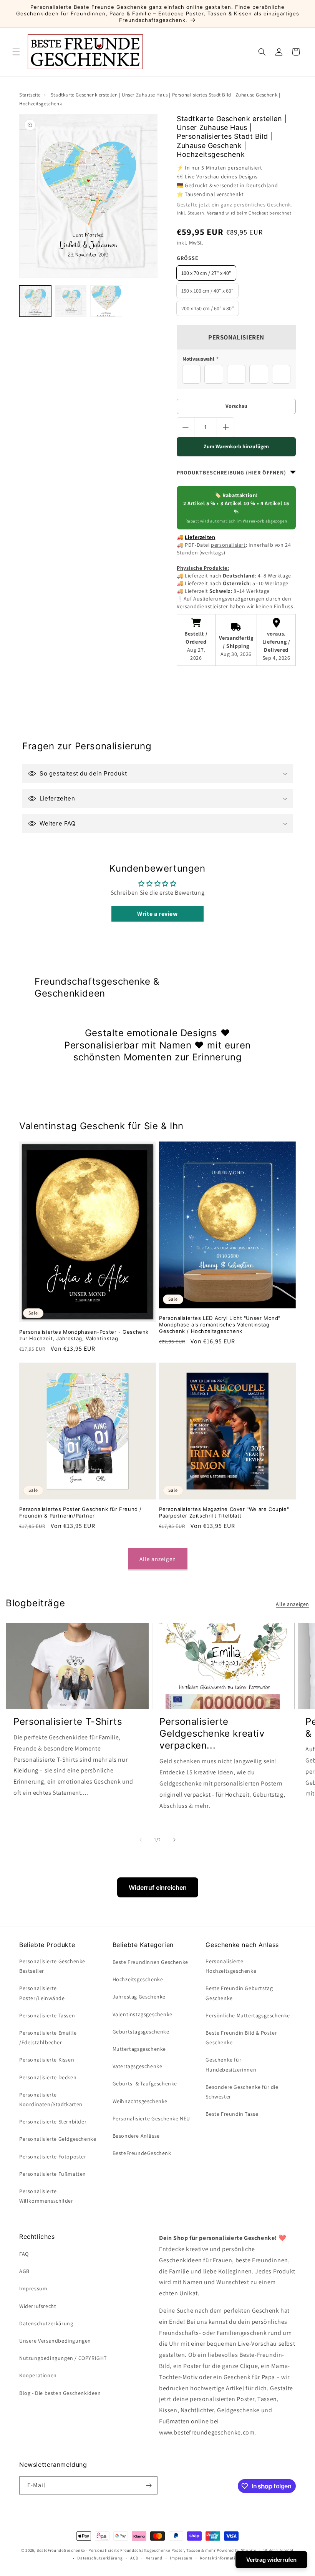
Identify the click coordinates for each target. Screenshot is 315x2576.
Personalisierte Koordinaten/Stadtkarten (51, 2099)
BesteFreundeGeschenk (142, 2153)
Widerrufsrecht (38, 2306)
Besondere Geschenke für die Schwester (242, 2092)
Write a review (157, 914)
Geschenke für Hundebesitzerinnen (231, 2064)
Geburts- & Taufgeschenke (145, 2083)
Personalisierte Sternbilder (53, 2122)
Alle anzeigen (158, 1559)
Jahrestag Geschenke (139, 1997)
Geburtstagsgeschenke (141, 2032)
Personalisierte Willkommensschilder (46, 2196)
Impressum (33, 2288)
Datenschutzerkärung (46, 2323)
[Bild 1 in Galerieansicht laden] (35, 301)
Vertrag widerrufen (271, 2560)
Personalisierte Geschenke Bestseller (52, 1966)
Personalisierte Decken (48, 2077)
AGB (24, 2271)
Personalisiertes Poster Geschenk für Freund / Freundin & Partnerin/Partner (80, 1512)
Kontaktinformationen (222, 2558)
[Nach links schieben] (141, 1840)
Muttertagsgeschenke (139, 2049)
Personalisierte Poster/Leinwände (42, 1993)
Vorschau (236, 406)
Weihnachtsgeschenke (140, 2101)
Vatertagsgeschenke (138, 2066)
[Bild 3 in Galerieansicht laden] (106, 301)
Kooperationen (38, 2375)
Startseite (30, 95)
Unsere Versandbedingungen (55, 2341)
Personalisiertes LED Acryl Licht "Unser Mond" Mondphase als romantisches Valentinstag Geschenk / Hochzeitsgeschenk (220, 1325)
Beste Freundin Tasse (232, 2114)
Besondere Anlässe (136, 2136)
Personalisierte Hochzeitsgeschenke (231, 1966)
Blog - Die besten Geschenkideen (60, 2393)
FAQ (24, 2254)
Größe (188, 258)
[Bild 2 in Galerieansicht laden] (71, 301)
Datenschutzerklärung (100, 2558)
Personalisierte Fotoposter (53, 2157)
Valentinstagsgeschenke (143, 2014)
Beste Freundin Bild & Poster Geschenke (241, 2038)
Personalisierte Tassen (47, 2015)
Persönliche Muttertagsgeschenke (248, 2015)
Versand (216, 213)
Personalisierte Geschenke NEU (151, 2118)
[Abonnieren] (149, 2485)
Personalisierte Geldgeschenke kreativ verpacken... (212, 1733)
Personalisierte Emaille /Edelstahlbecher (48, 2038)
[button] (16, 52)
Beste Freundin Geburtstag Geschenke (239, 1993)
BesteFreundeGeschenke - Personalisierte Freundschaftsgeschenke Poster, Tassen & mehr (126, 2550)
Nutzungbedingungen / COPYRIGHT (63, 2358)
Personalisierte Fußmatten (53, 2174)
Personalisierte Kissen (47, 2060)
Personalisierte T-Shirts (68, 1721)
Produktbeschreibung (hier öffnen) (231, 473)
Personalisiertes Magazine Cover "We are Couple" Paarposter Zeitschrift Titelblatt (224, 1512)
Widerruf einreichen (158, 1887)
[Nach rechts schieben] (174, 1840)
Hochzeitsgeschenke (138, 1979)
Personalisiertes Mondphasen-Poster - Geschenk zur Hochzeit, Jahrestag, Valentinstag (84, 1335)
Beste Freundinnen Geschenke (150, 1962)
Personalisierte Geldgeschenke (58, 2139)
